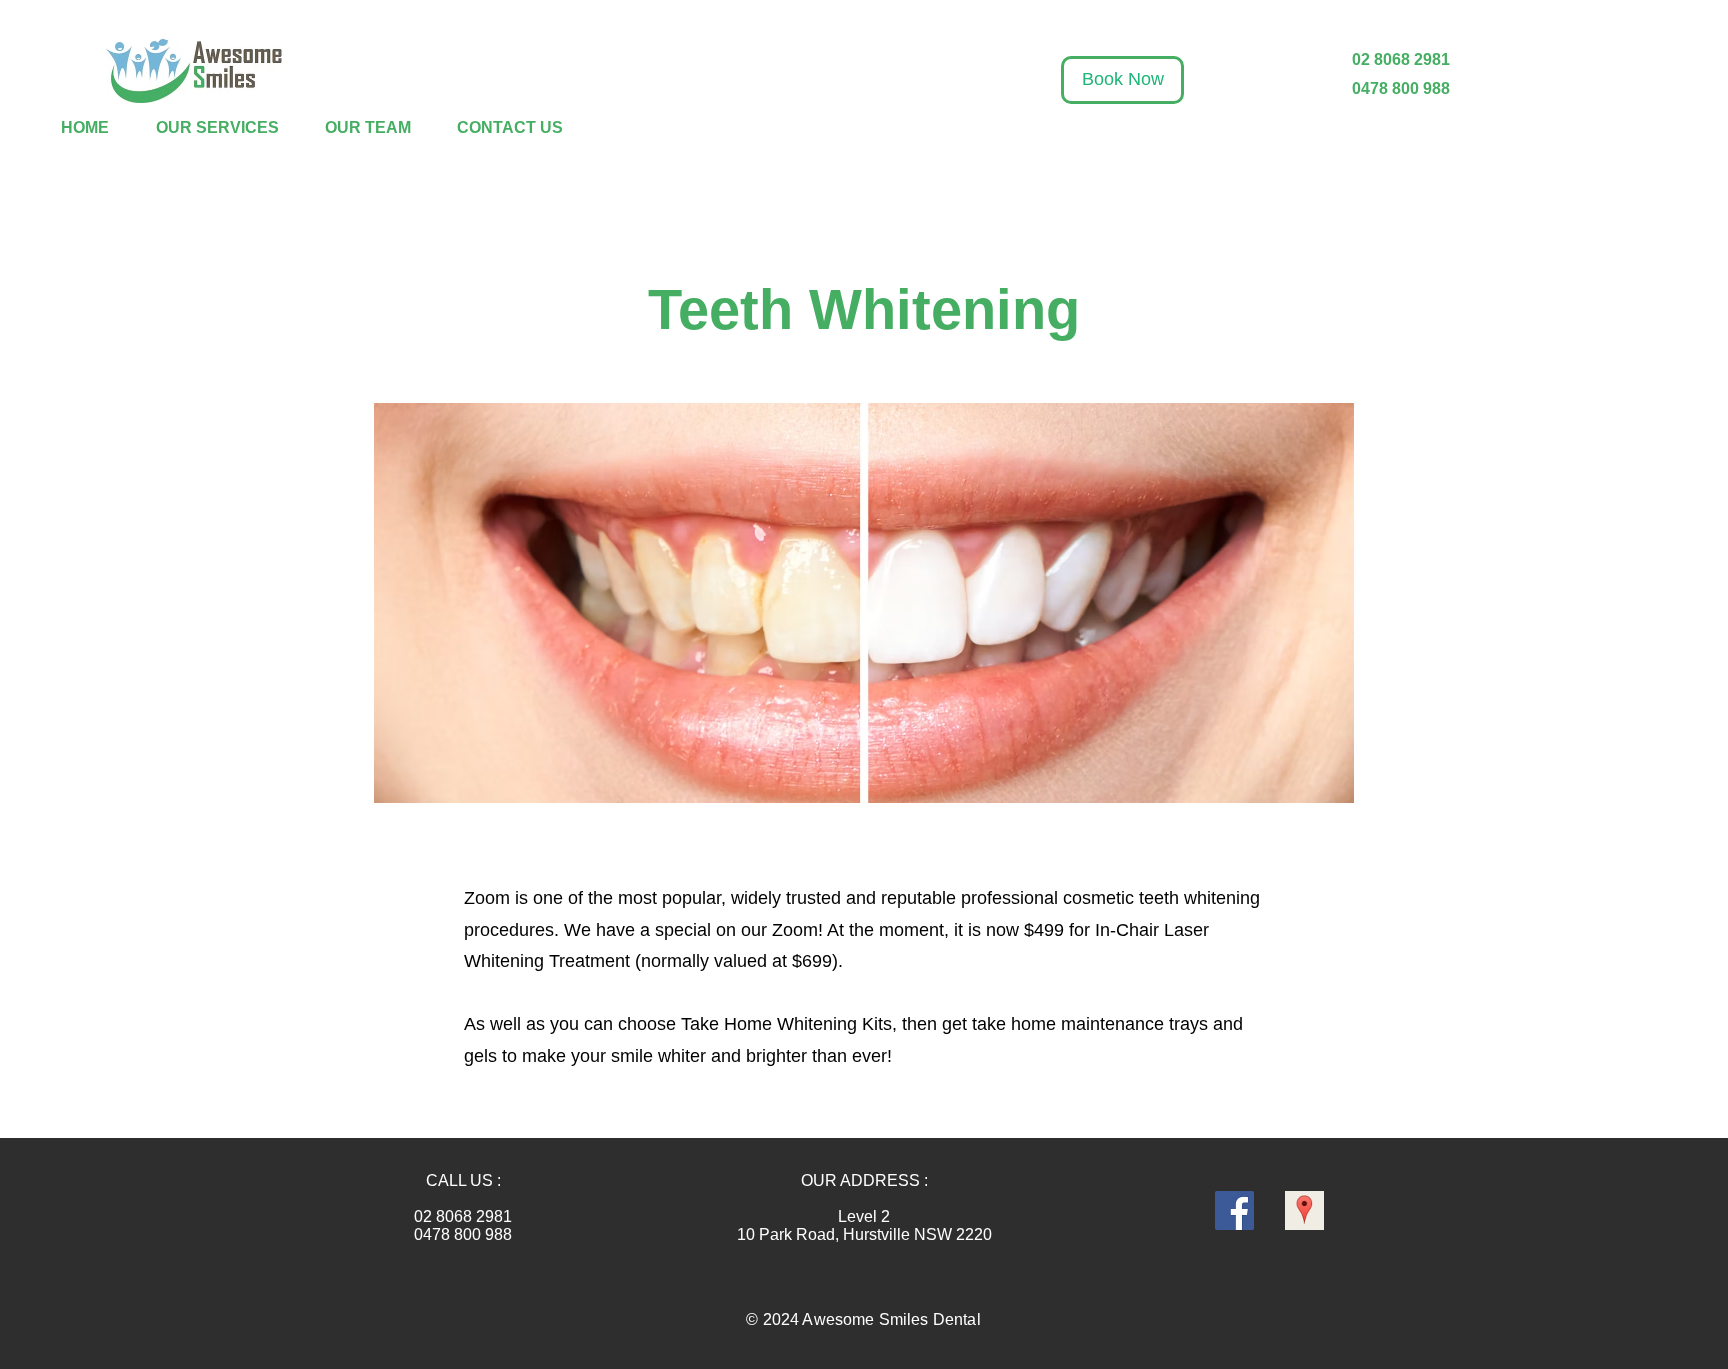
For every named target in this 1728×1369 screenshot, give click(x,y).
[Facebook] (1234, 1210)
